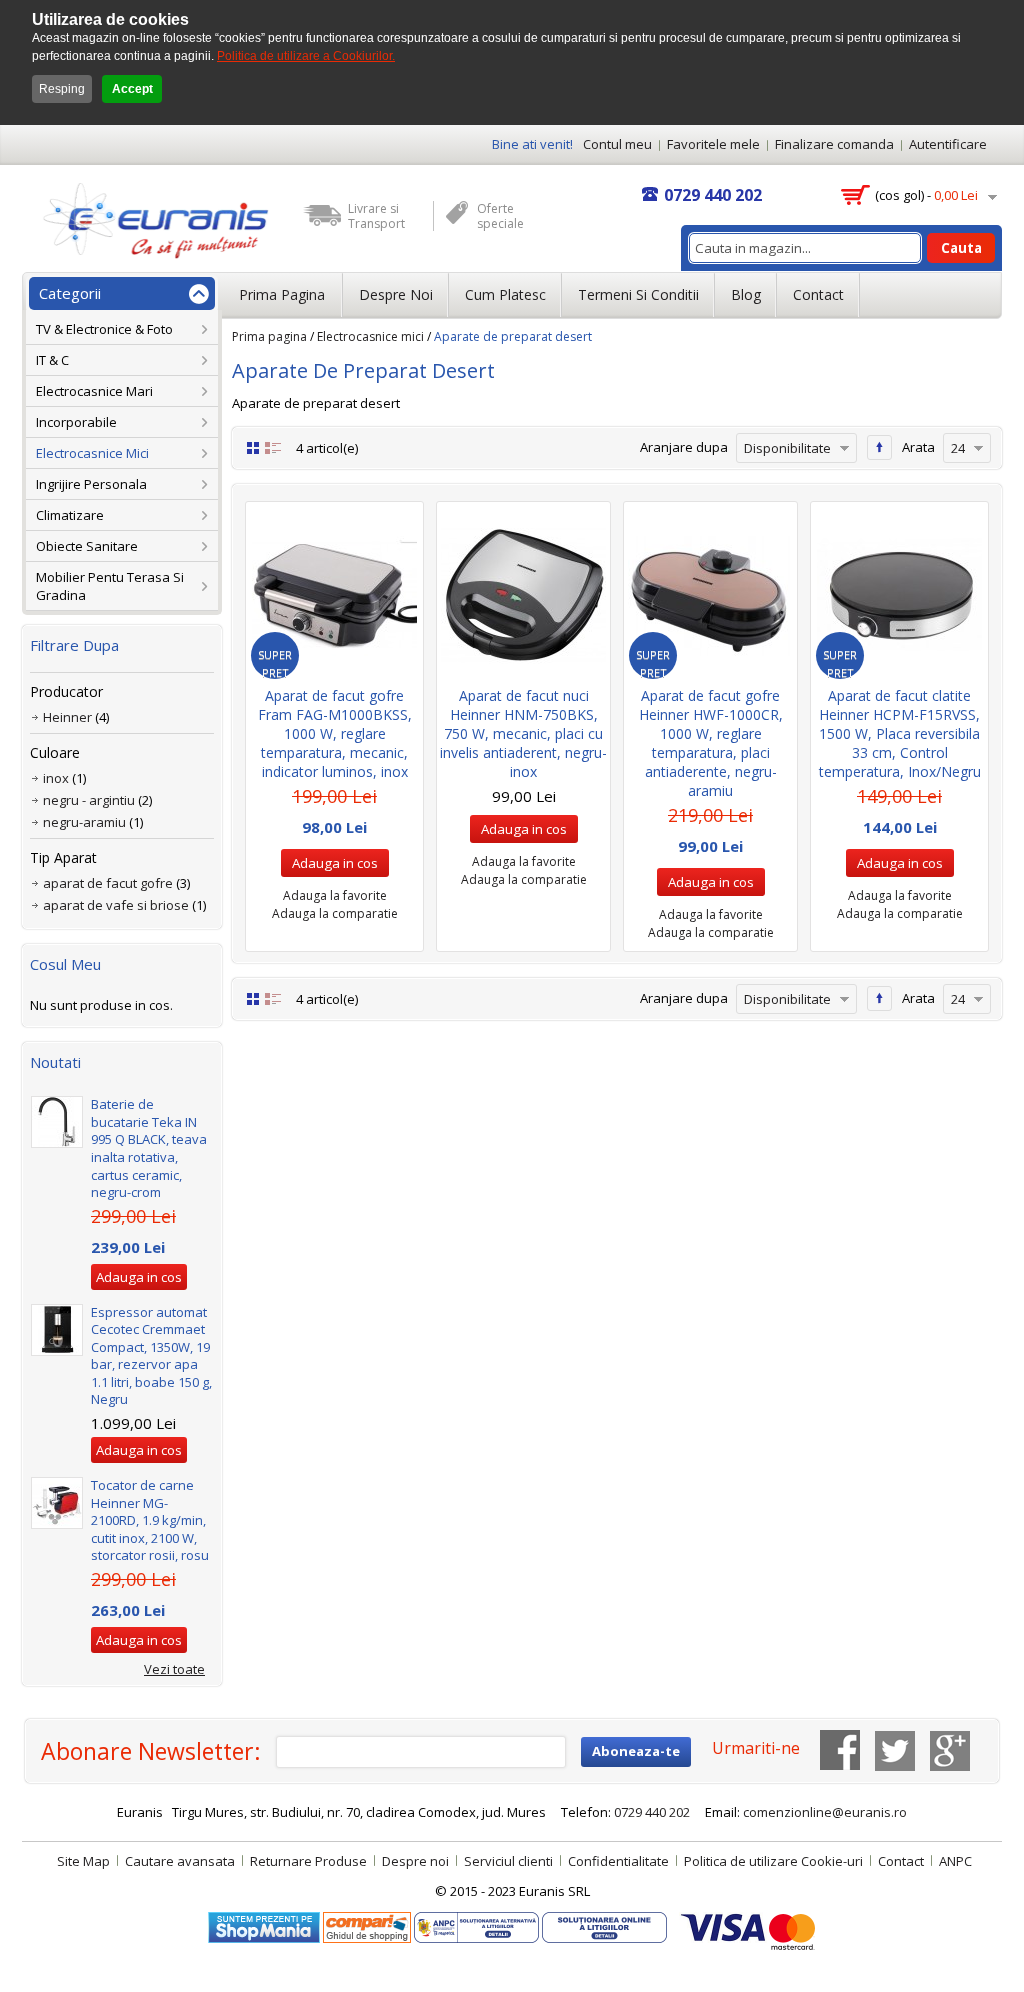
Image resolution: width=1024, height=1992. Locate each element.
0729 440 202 (713, 195)
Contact (818, 294)
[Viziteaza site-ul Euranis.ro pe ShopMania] (264, 1921)
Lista (273, 447)
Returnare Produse (308, 1861)
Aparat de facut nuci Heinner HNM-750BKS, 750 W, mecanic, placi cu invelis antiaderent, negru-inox (523, 733)
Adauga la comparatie (335, 913)
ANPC (955, 1861)
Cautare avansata (180, 1861)
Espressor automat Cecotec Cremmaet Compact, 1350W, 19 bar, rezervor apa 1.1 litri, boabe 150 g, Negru (151, 1356)
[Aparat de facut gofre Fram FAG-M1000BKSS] (334, 594)
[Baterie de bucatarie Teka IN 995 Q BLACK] (57, 1122)
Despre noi (396, 294)
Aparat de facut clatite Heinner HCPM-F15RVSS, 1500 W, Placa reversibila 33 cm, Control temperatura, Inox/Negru (900, 733)
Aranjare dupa (684, 447)
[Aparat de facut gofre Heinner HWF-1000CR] (710, 594)
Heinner (67, 717)
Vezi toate (174, 1669)
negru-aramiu (84, 822)
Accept (132, 89)
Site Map (83, 1861)
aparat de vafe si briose (116, 905)
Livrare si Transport (376, 216)
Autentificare (948, 144)
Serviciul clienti (508, 1861)
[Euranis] (148, 220)
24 (958, 448)
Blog (746, 294)
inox (56, 778)
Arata (918, 447)
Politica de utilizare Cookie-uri (773, 1861)
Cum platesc (505, 294)
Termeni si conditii (638, 294)
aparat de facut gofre (108, 883)
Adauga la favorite (335, 895)
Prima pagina (269, 336)
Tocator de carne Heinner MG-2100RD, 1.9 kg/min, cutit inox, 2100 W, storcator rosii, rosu (150, 1520)
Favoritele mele (713, 144)
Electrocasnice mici (370, 336)
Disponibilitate (787, 448)
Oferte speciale (500, 216)
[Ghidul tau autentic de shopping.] (368, 1921)
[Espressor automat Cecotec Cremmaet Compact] (57, 1330)
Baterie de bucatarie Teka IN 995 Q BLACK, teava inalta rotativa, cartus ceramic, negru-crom (149, 1148)
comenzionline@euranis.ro (825, 1812)
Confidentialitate (618, 1861)
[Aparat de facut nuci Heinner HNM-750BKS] (523, 594)
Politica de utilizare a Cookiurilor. (306, 56)
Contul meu (617, 144)
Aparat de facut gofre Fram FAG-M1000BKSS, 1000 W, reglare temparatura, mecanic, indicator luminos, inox (335, 733)
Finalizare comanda (834, 144)
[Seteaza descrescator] (879, 447)
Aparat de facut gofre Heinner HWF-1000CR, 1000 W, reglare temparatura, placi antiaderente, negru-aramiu (711, 742)
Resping (62, 89)
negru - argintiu (89, 800)
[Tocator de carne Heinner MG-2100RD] (57, 1503)
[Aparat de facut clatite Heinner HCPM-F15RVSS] (899, 594)
